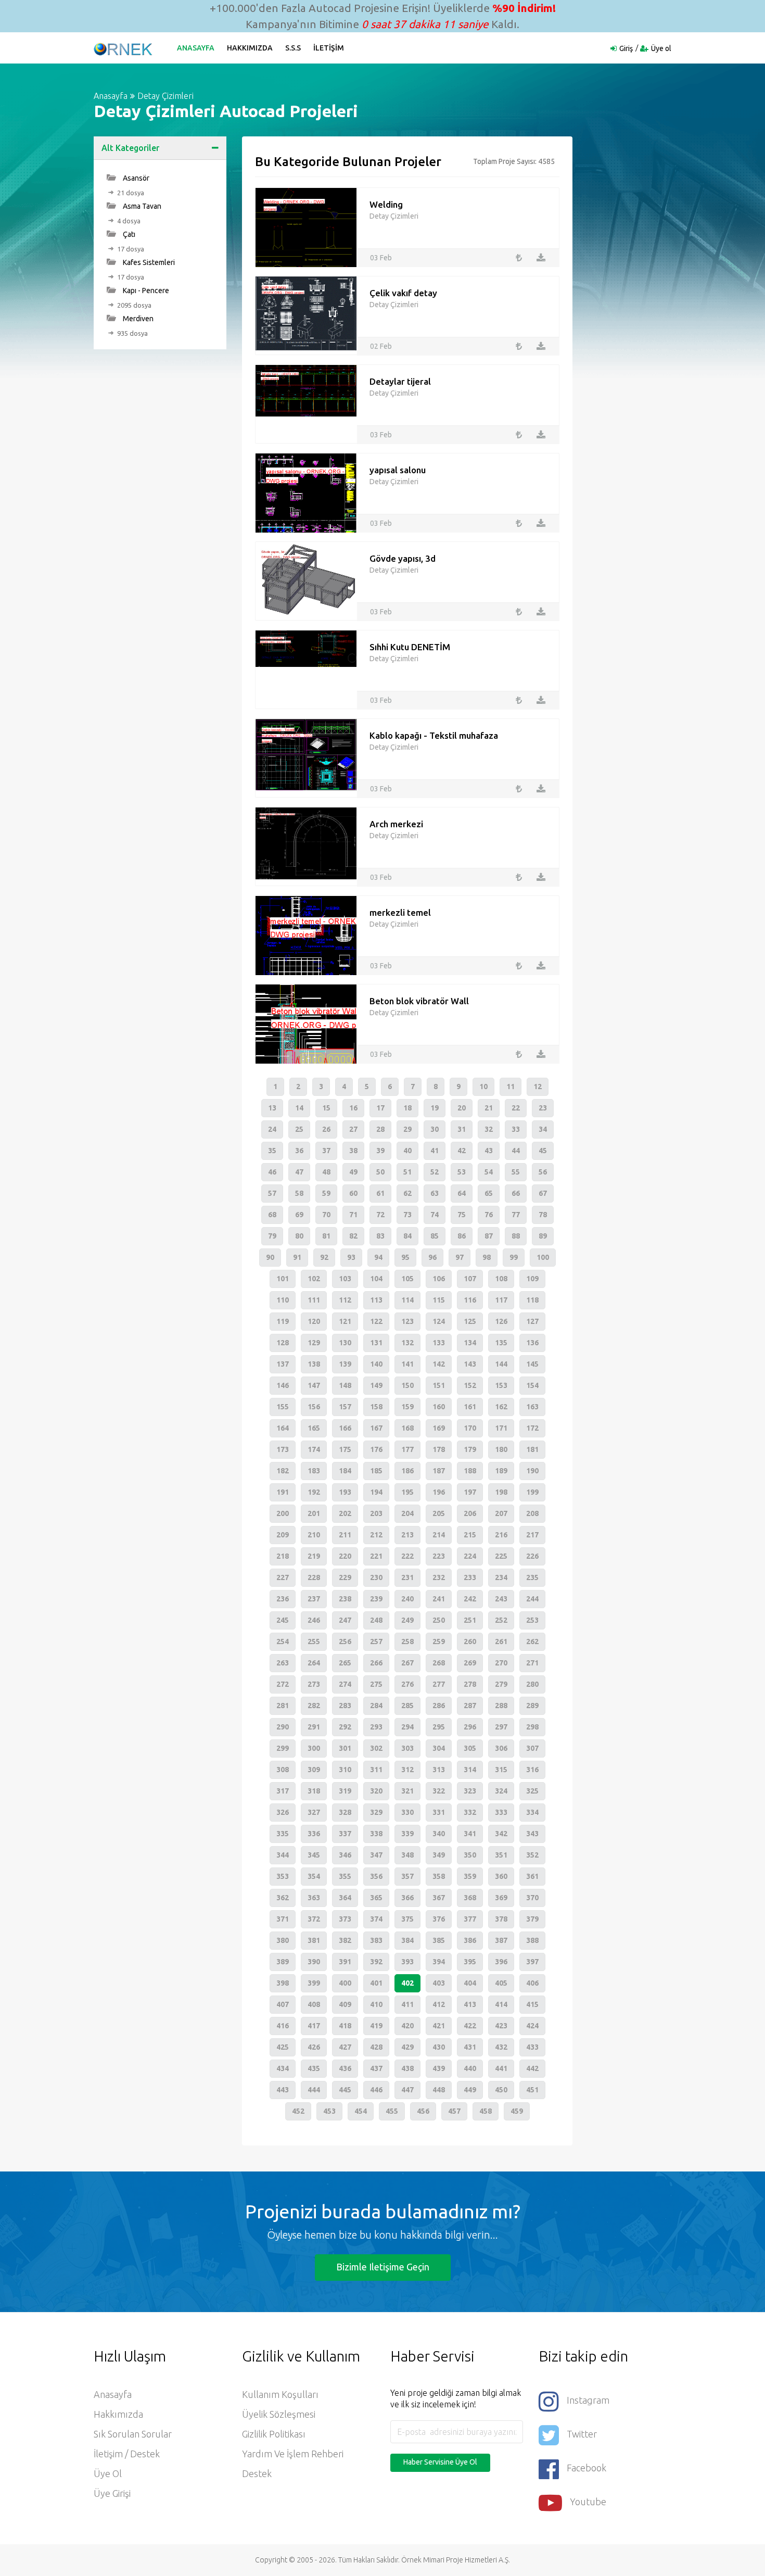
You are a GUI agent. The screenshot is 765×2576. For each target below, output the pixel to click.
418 (345, 2026)
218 (283, 1556)
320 (376, 1791)
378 (501, 1919)
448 (439, 2090)
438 (407, 2068)
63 (435, 1193)
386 (470, 1940)
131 (376, 1343)
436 (345, 2068)
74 (435, 1215)
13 (272, 1108)
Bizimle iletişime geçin (383, 2267)
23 (543, 1108)
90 (270, 1257)
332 (470, 1812)
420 (407, 2026)
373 (345, 1919)
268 (439, 1663)
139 (345, 1364)
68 (272, 1215)
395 (470, 1962)
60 (353, 1193)
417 (314, 2026)
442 (532, 2068)
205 (439, 1513)
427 (345, 2047)
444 (314, 2090)
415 (532, 2004)
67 (543, 1193)
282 (314, 1706)
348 (407, 1855)
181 (532, 1449)
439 (439, 2068)
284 (376, 1706)
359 (470, 1876)
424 (532, 2026)
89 (543, 1236)
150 (407, 1385)
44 (516, 1151)
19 (435, 1108)
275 (376, 1684)
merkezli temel (400, 912)
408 (314, 2004)
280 (532, 1684)
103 (345, 1279)
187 (439, 1471)
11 (511, 1087)
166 (345, 1428)
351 (501, 1855)
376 (439, 1919)
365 (376, 1898)
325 (532, 1791)
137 (283, 1364)
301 (345, 1748)
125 (470, 1321)
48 (326, 1172)
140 (376, 1364)
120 (314, 1321)
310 (345, 1770)
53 (462, 1172)
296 (470, 1727)
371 (283, 1919)
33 (516, 1129)
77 (516, 1215)
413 (470, 2004)
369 (501, 1898)
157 (345, 1407)
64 (462, 1193)
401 (376, 1983)
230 (376, 1577)
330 (407, 1812)
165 (314, 1428)
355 (345, 1876)
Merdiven (137, 319)
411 (407, 2004)
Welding (386, 204)
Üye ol (661, 48)
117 (501, 1300)
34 (543, 1129)
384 (407, 1940)
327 (314, 1812)
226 (532, 1556)
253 (532, 1620)
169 (439, 1428)
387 (501, 1940)
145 (532, 1364)
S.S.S (293, 48)
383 (376, 1940)
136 (532, 1343)
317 (283, 1791)
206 (470, 1513)
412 (439, 2004)
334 (532, 1812)
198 (501, 1492)
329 (376, 1812)
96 (432, 1257)
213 (407, 1535)
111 (314, 1300)
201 (314, 1513)
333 (501, 1812)
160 (439, 1407)
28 (380, 1129)
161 (470, 1407)
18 (407, 1108)
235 (532, 1577)
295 (439, 1727)
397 (532, 1962)
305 (470, 1748)
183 (314, 1471)
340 (439, 1834)
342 (501, 1834)
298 (532, 1727)
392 (376, 1962)
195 (407, 1492)
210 (314, 1535)
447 (407, 2090)
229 (345, 1577)
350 (470, 1855)
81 (326, 1236)
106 (439, 1279)
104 (376, 1279)
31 (462, 1129)
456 (423, 2111)
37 (326, 1151)
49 (353, 1172)
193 (345, 1492)
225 (501, 1556)
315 (501, 1770)
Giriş (626, 48)
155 (283, 1407)
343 (532, 1834)
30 (435, 1129)
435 (314, 2068)
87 (489, 1236)
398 (283, 1983)
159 (407, 1407)
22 (516, 1108)
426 (314, 2047)
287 (470, 1706)
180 (501, 1449)
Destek (257, 2473)
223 (439, 1556)
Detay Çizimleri (165, 96)
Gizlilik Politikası (274, 2434)
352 (532, 1855)
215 (470, 1535)
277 (439, 1684)
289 (532, 1706)
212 (376, 1535)
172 (532, 1428)
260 (470, 1641)
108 (501, 1279)
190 (532, 1471)
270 (501, 1663)
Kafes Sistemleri (148, 262)
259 (439, 1641)
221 (376, 1556)
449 (470, 2090)
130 (345, 1343)
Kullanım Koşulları (280, 2394)
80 (299, 1236)
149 (376, 1385)
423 (501, 2026)
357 (407, 1876)
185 (376, 1471)
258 (407, 1641)
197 (470, 1492)
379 (532, 1919)
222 (407, 1556)
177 (407, 1449)
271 (532, 1663)
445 (345, 2090)
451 (532, 2090)
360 (501, 1876)
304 (439, 1748)
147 (314, 1385)
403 (439, 1983)
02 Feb (381, 346)
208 (532, 1513)
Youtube (588, 2502)
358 (439, 1876)
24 (272, 1129)
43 (489, 1151)
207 (501, 1513)
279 (501, 1684)
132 (407, 1343)
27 (353, 1129)
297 (501, 1727)
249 (407, 1620)
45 (543, 1151)
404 (470, 1983)
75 (462, 1215)
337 (345, 1834)
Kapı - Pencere (145, 291)
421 (439, 2026)
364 (345, 1898)
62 (407, 1193)
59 (326, 1193)
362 (283, 1898)
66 (516, 1193)
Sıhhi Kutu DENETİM (410, 647)
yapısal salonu (398, 470)
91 (297, 1257)
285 (407, 1706)
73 (407, 1215)
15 (326, 1108)
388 (532, 1940)
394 (439, 1962)
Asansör (135, 178)
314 (470, 1770)
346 (345, 1855)
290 (283, 1727)
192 (314, 1492)
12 (538, 1087)
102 (314, 1279)
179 (470, 1449)
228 (314, 1577)
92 (324, 1257)
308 (283, 1770)
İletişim (329, 48)
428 (376, 2047)
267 (407, 1663)
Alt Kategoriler (130, 148)
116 (470, 1300)
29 (407, 1129)
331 (439, 1812)
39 (380, 1151)
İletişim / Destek (127, 2454)
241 (439, 1599)
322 (439, 1791)
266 (376, 1663)
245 (283, 1620)
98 (487, 1257)
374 (376, 1919)
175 (345, 1449)
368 (470, 1898)
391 (345, 1962)
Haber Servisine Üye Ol (440, 2462)
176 (376, 1449)
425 (283, 2047)
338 (376, 1834)
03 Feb (381, 258)
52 (435, 1172)
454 (361, 2111)
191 (283, 1492)
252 (501, 1620)
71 (353, 1215)
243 (501, 1599)
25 (299, 1129)
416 (283, 2026)
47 (299, 1172)
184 (345, 1471)
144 (501, 1364)
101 (283, 1279)
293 (376, 1727)
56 (543, 1172)
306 (501, 1748)
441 (501, 2068)
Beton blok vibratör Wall (419, 1001)
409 (345, 2004)
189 (501, 1471)
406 (532, 1983)
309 (314, 1770)
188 (470, 1471)
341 (470, 1834)
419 (376, 2026)
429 (407, 2047)
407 (283, 2004)
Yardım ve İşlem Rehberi (293, 2454)
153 (501, 1385)
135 (501, 1343)
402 (407, 1983)
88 (516, 1236)
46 (272, 1172)
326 (283, 1812)
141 (407, 1364)
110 (283, 1300)
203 (376, 1513)
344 (283, 1855)
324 (501, 1791)
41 (435, 1151)
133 (439, 1343)
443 (283, 2090)
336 (314, 1834)
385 (439, 1940)
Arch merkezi (396, 824)
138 (314, 1364)
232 (439, 1577)
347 (376, 1855)
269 (470, 1663)
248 (376, 1620)
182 (283, 1471)
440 (470, 2068)
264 (314, 1663)
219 (314, 1556)
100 (543, 1257)
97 (460, 1257)
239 (376, 1599)
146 (283, 1385)
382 (345, 1940)
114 (407, 1300)
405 (501, 1983)
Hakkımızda (250, 48)
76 (489, 1215)
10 (483, 1087)
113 (376, 1300)
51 (407, 1172)
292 (345, 1727)
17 (380, 1108)
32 (489, 1129)
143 (470, 1364)
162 (501, 1407)
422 (470, 2026)
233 (470, 1577)
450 (501, 2090)
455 (392, 2111)
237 (314, 1599)
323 (470, 1791)
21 (489, 1108)
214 (439, 1535)
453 (329, 2111)
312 (407, 1770)
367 (439, 1898)
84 (407, 1236)
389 (283, 1962)
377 (470, 1919)
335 (283, 1834)
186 (407, 1471)
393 (407, 1962)
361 (532, 1876)
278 (470, 1684)
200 (283, 1513)
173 (283, 1449)
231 (407, 1577)
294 (407, 1727)
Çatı (128, 234)
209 (283, 1535)
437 (376, 2068)
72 (380, 1215)
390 (314, 1962)
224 (470, 1556)
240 (407, 1599)
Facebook (586, 2468)
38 (353, 1151)
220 (345, 1556)
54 (489, 1172)
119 (283, 1321)
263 (283, 1663)
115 (439, 1300)
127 (532, 1321)
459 (517, 2111)
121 (345, 1321)
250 (439, 1620)
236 (283, 1599)
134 (470, 1343)
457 (454, 2111)
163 (532, 1407)
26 (326, 1129)
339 (407, 1834)
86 (462, 1236)
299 (283, 1748)
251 (470, 1620)
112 (345, 1300)
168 (407, 1428)
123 (407, 1321)
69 (299, 1215)
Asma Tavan (141, 206)
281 (283, 1706)
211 (345, 1535)
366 (407, 1898)
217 (532, 1535)
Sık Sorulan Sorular (133, 2434)
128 (283, 1343)
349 (439, 1855)
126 (501, 1321)
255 (314, 1641)
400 (345, 1983)
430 (439, 2047)
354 (314, 1876)
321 (407, 1791)
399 (314, 1983)
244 (532, 1599)
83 (380, 1236)
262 (532, 1641)
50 (380, 1172)
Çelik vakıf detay (403, 293)
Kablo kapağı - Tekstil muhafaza (434, 735)
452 (298, 2111)
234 (501, 1577)
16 (353, 1108)
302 (376, 1748)
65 (489, 1193)
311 (376, 1770)
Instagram (588, 2400)
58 (299, 1193)
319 (345, 1791)
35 (272, 1151)
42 (462, 1151)
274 (345, 1684)
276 (407, 1684)
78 (543, 1215)
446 (376, 2090)
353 (283, 1876)
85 (435, 1236)
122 (376, 1321)
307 (532, 1748)
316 (532, 1770)
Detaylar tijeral (400, 381)
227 (283, 1577)
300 (314, 1748)
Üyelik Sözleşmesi (279, 2414)
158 (376, 1407)
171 (501, 1428)
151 (439, 1385)
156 (314, 1407)
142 (439, 1364)
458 (486, 2111)
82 (353, 1236)
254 (283, 1641)
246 (314, 1620)
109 (532, 1279)
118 (532, 1300)
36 (299, 1151)
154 (532, 1385)
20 (462, 1108)
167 (376, 1428)
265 (345, 1663)
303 (407, 1748)
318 (314, 1791)
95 (405, 1257)
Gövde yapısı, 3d (403, 558)
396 (501, 1962)
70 (326, 1215)
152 (470, 1385)
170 (470, 1428)
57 (272, 1193)
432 (501, 2047)
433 (532, 2047)
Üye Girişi (112, 2493)
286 (439, 1706)
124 (439, 1321)
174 (314, 1449)
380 (283, 1940)
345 (314, 1855)
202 (345, 1513)
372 (314, 1919)
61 (380, 1193)
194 (376, 1492)
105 (407, 1279)
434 (283, 2068)
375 (407, 1919)
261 (501, 1641)
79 (272, 1236)
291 (314, 1727)
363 (314, 1898)
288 (501, 1706)
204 (407, 1513)
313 (439, 1770)
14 (299, 1108)
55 (516, 1172)
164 (283, 1428)
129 (314, 1343)
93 (351, 1257)
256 (345, 1641)
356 (376, 1876)
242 (470, 1599)
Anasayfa (196, 48)
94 (378, 1257)
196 (439, 1492)
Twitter (582, 2434)
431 (470, 2047)
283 (345, 1706)
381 (314, 1940)
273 (314, 1684)
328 (345, 1812)
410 (376, 2004)
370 (532, 1898)
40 (407, 1151)
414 (501, 2004)
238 (345, 1599)
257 (376, 1641)
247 (345, 1620)
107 (470, 1279)
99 (514, 1257)
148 (345, 1385)
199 (532, 1492)
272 (283, 1684)
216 (501, 1535)
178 (439, 1449)
